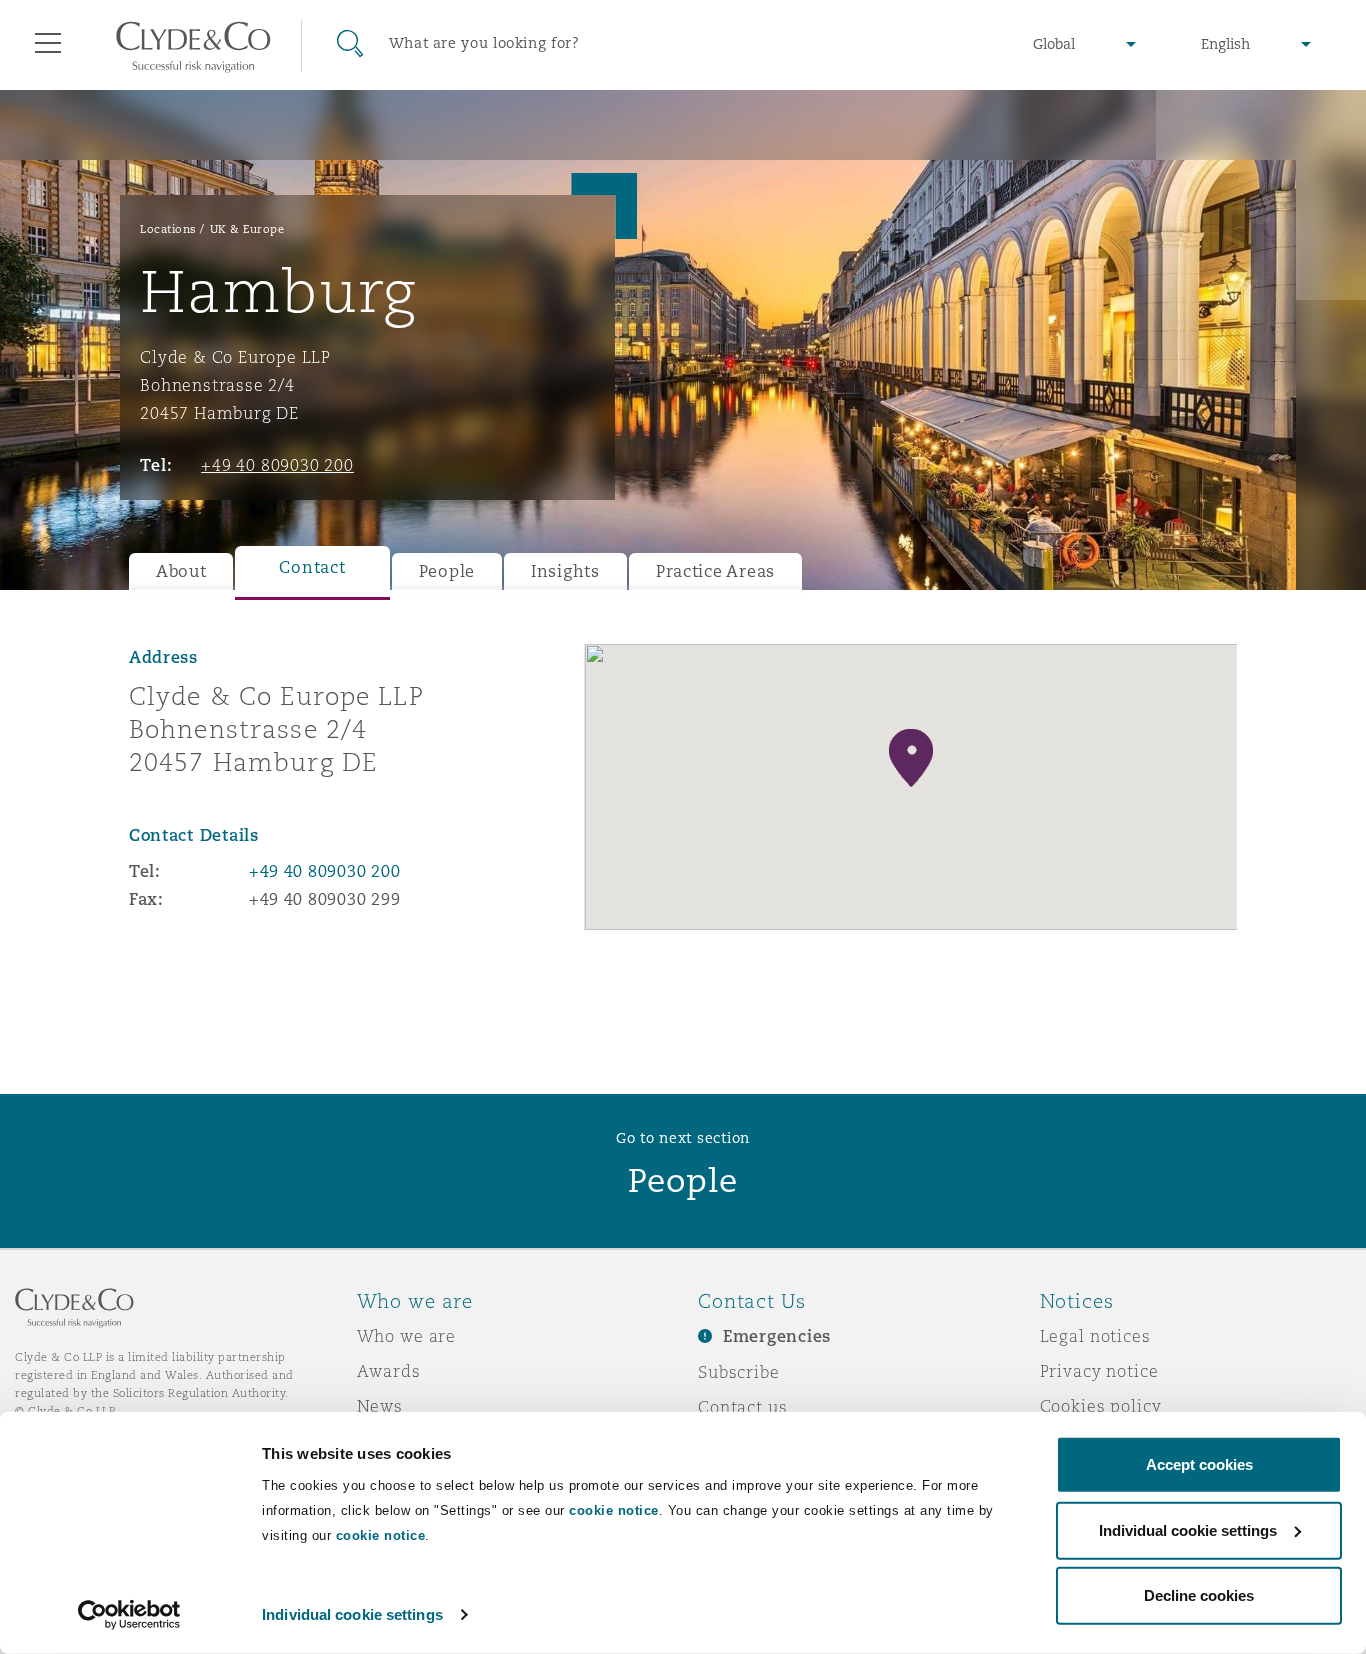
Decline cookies (1199, 1595)
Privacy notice (1099, 1371)
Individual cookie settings (352, 1614)
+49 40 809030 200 (277, 465)
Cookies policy (1101, 1406)
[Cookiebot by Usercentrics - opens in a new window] (129, 1615)
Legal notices (1095, 1336)
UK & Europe (247, 229)
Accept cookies (1199, 1464)
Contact (312, 567)
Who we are (407, 1336)
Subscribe (739, 1372)
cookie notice (614, 1510)
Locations (168, 229)
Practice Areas (715, 571)
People (447, 571)
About (181, 571)
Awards (389, 1371)
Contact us (743, 1407)
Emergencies (777, 1336)
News (380, 1406)
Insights (565, 571)
